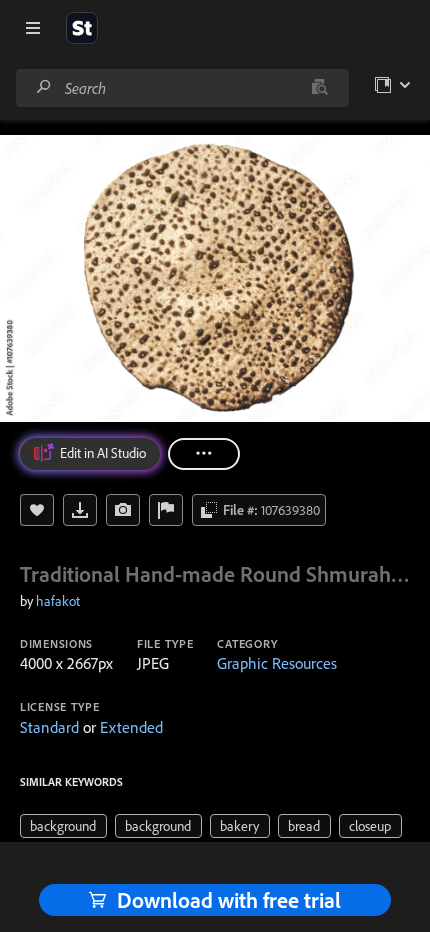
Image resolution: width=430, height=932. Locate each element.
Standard (49, 727)
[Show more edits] (204, 454)
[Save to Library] (37, 510)
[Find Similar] (123, 510)
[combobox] (182, 88)
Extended (131, 727)
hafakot (58, 601)
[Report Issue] (166, 510)
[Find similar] (319, 88)
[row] (63, 826)
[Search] (44, 87)
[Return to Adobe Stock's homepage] (82, 28)
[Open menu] (33, 28)
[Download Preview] (80, 510)
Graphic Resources (277, 663)
